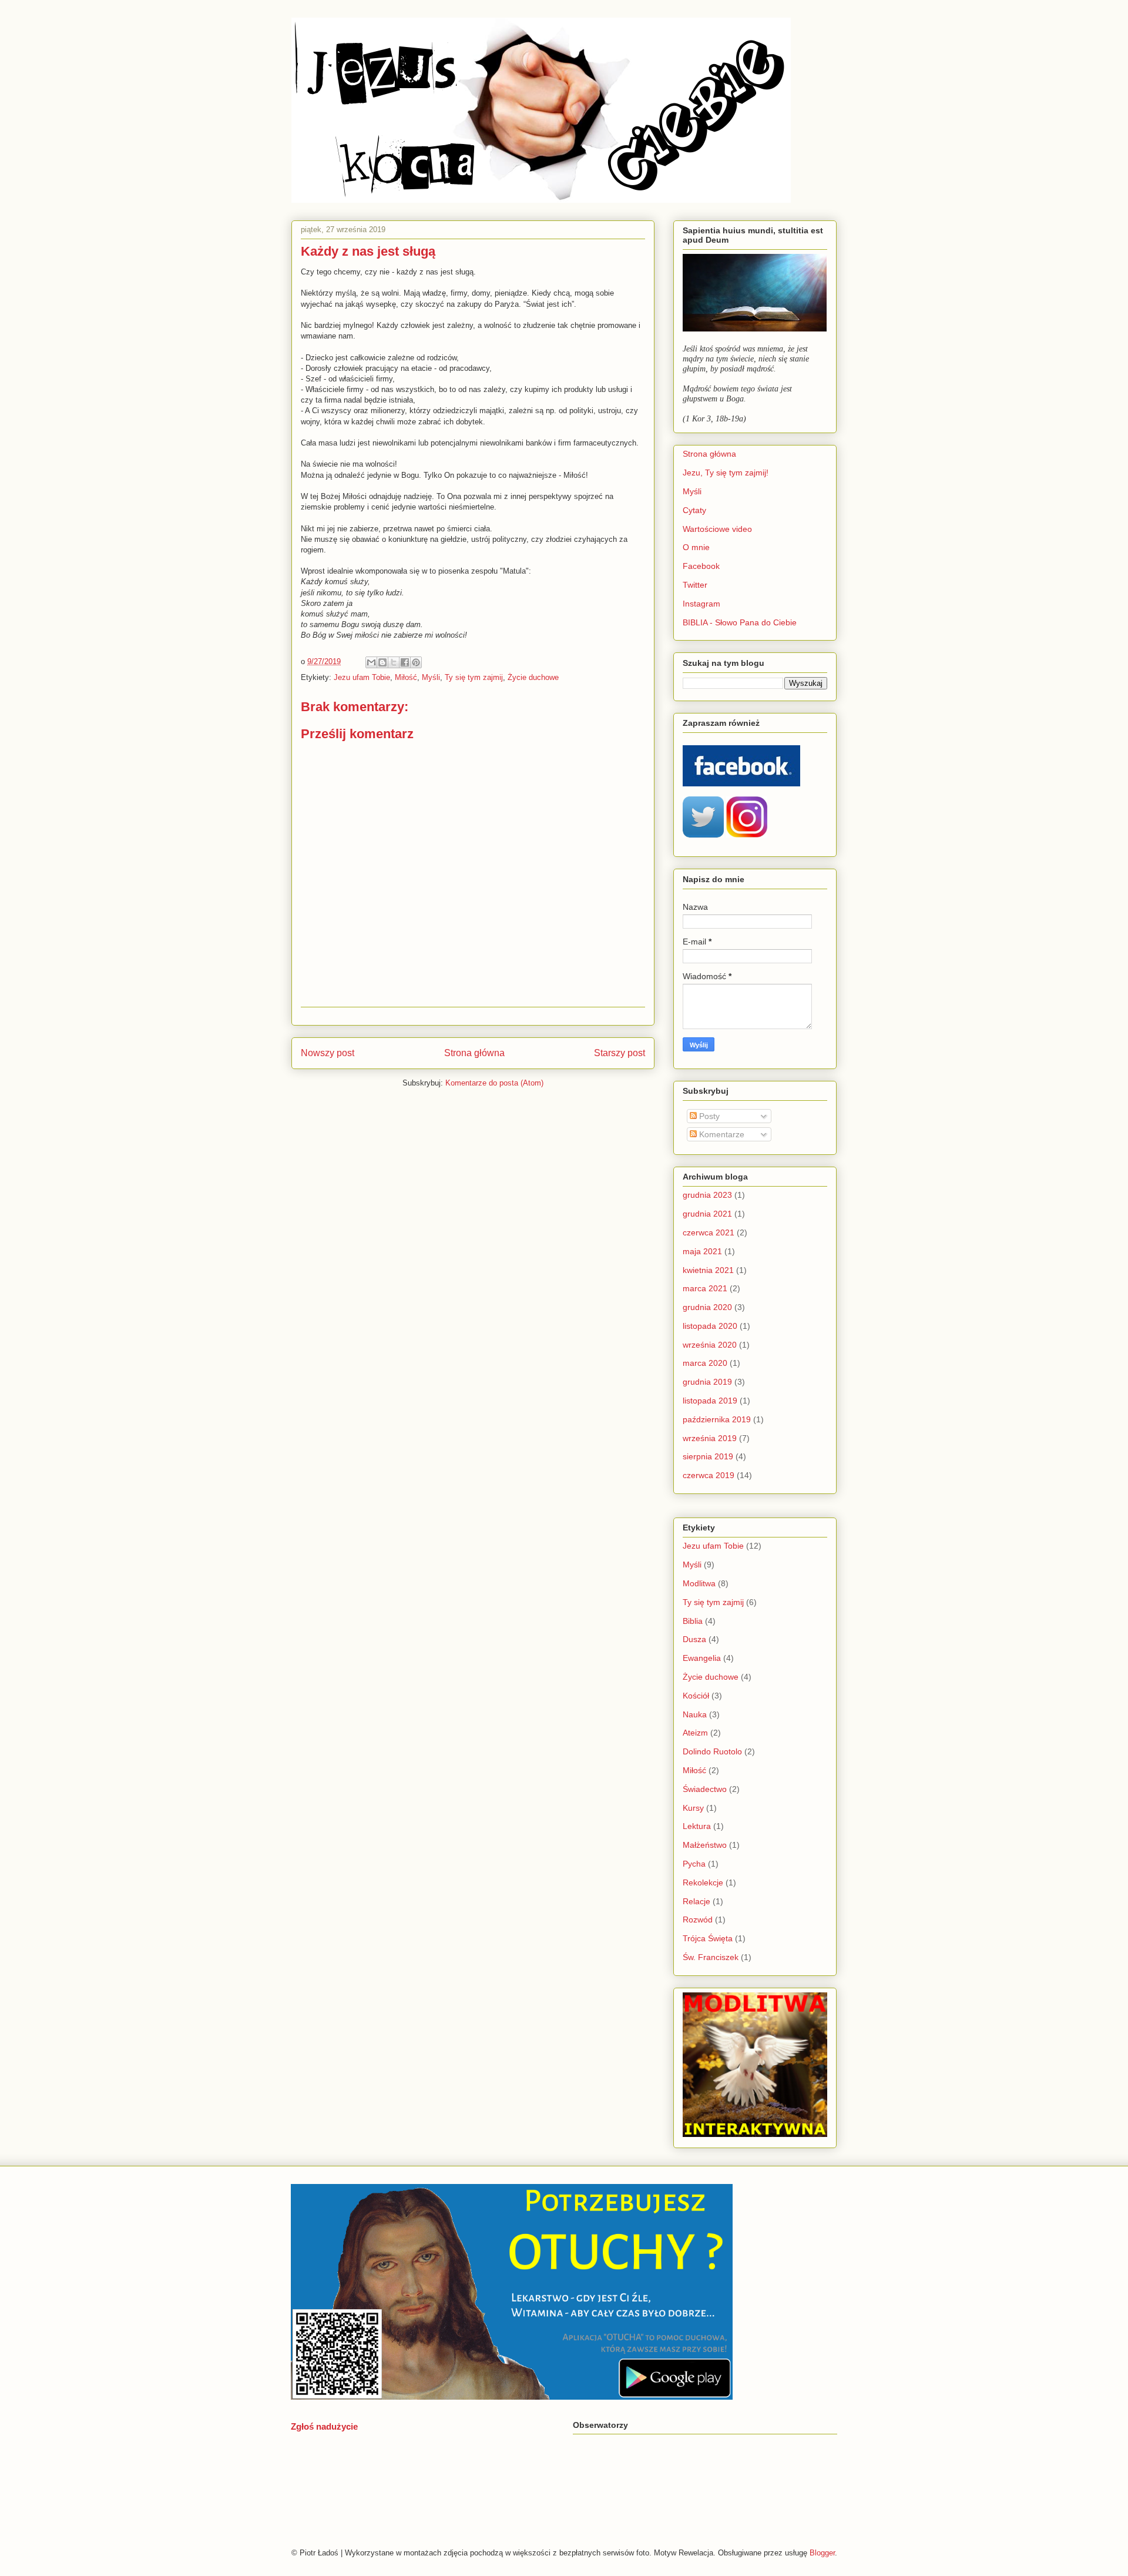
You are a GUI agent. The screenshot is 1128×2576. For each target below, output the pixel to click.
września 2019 (710, 1438)
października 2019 (717, 1419)
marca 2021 (705, 1288)
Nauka (695, 1714)
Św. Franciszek (711, 1957)
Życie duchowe (533, 677)
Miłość (406, 677)
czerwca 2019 (709, 1475)
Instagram (701, 604)
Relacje (696, 1901)
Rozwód (698, 1920)
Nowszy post (328, 1053)
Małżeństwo (705, 1845)
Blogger (822, 2553)
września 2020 (710, 1345)
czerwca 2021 (709, 1232)
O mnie (696, 547)
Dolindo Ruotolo (712, 1751)
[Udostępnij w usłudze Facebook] (405, 662)
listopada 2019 (710, 1401)
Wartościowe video (717, 529)
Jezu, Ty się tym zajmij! (726, 473)
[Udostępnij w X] (394, 662)
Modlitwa (699, 1583)
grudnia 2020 (707, 1307)
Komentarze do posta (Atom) (494, 1083)
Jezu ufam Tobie (362, 677)
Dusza (694, 1639)
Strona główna (474, 1053)
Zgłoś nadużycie (324, 2426)
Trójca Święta (708, 1938)
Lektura (697, 1826)
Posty (708, 1116)
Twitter (695, 585)
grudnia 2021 (707, 1214)
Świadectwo (705, 1789)
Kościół (696, 1696)
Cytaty (694, 510)
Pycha (694, 1864)
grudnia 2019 (707, 1382)
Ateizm (695, 1733)
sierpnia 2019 (708, 1456)
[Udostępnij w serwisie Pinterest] (416, 662)
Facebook (701, 566)
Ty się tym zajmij (474, 677)
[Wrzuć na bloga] (382, 662)
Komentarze (721, 1134)
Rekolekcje (703, 1882)
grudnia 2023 (707, 1195)
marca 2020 (705, 1363)
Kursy (693, 1808)
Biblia (693, 1621)
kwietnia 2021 (708, 1270)
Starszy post (620, 1053)
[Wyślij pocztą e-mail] (371, 662)
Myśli (431, 677)
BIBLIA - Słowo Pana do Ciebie (740, 622)
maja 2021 (702, 1251)
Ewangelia (702, 1658)
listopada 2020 (710, 1326)
